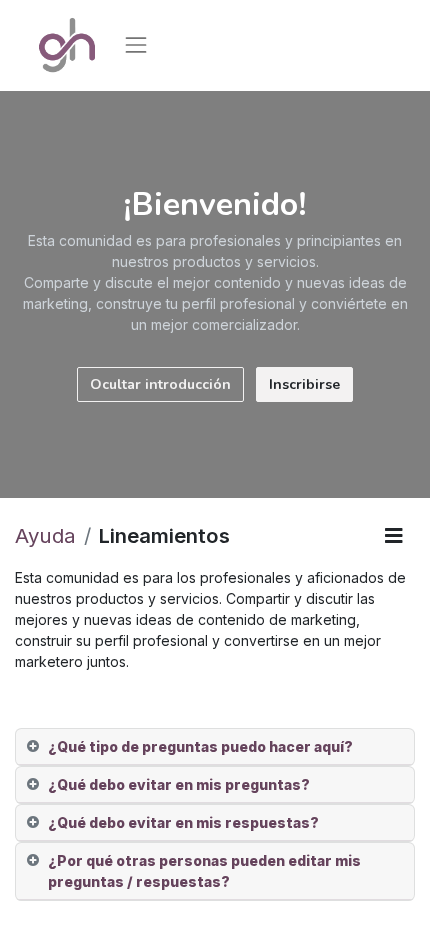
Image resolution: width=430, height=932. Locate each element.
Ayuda (45, 535)
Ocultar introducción (160, 384)
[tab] (215, 747)
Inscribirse (304, 384)
